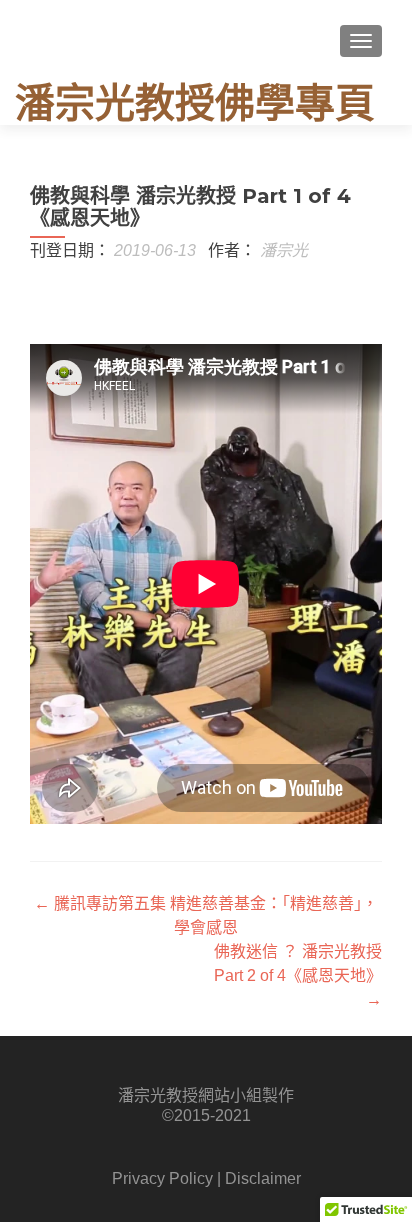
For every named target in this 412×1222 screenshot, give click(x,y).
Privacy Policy (162, 1178)
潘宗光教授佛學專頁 (195, 103)
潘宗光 (284, 250)
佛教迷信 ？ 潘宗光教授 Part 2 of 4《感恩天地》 (298, 975)
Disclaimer (263, 1178)
